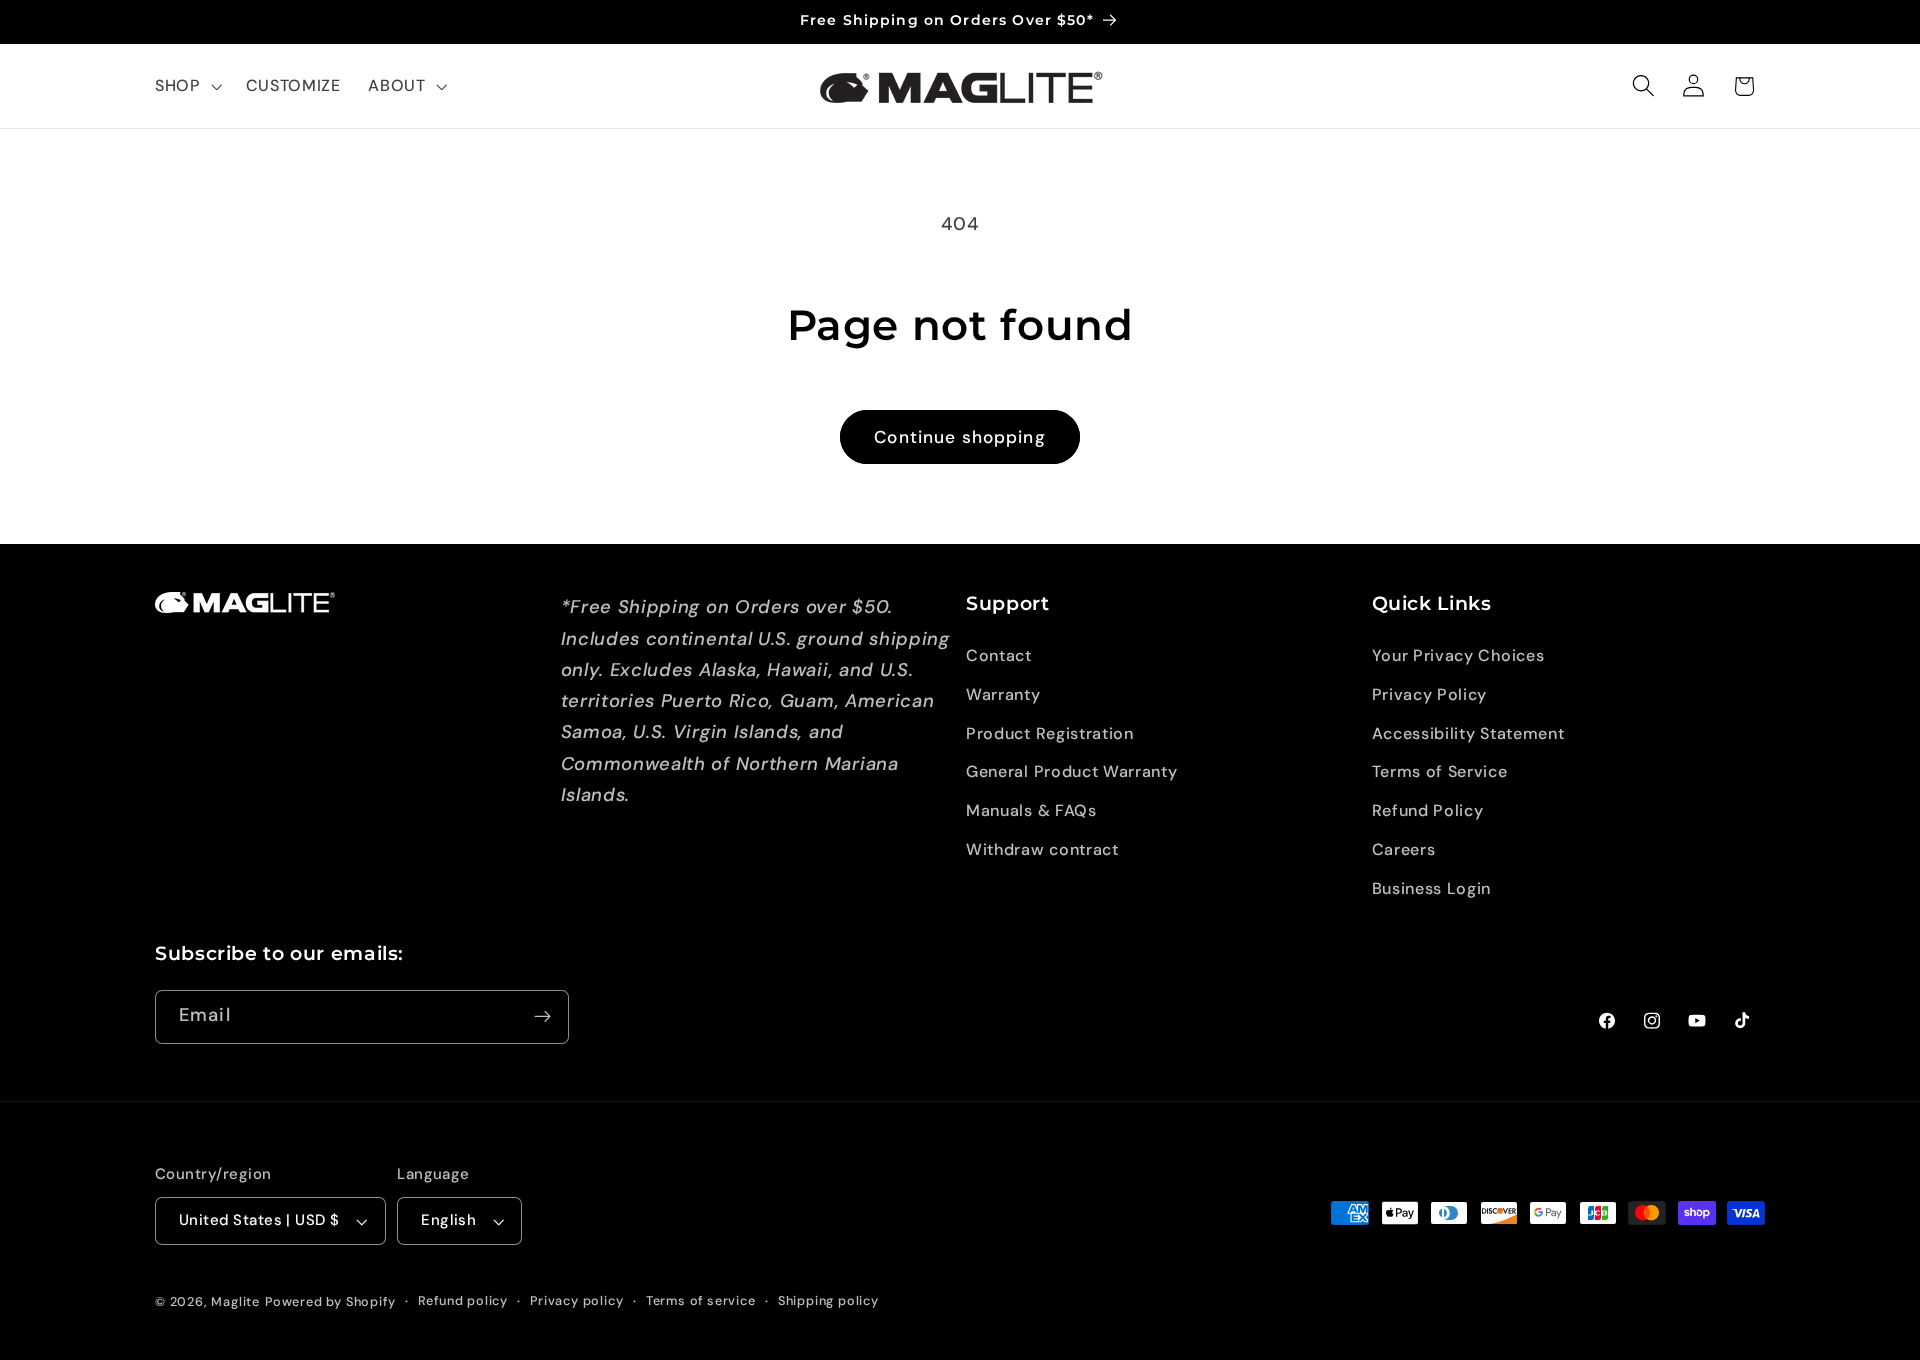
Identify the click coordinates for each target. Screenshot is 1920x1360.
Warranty (1003, 694)
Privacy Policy (1430, 694)
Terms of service (701, 1300)
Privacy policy (576, 1300)
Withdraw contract (1042, 849)
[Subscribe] (542, 1017)
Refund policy (463, 1300)
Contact (999, 655)
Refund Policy (1428, 810)
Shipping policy (828, 1300)
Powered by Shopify (330, 1301)
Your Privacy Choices (1458, 655)
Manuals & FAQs (1031, 810)
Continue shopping (960, 437)
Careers (1404, 849)
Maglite (235, 1301)
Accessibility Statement (1468, 733)
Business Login (1432, 888)
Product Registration (1050, 733)
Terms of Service (1440, 771)
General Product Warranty (1072, 771)
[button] (186, 86)
